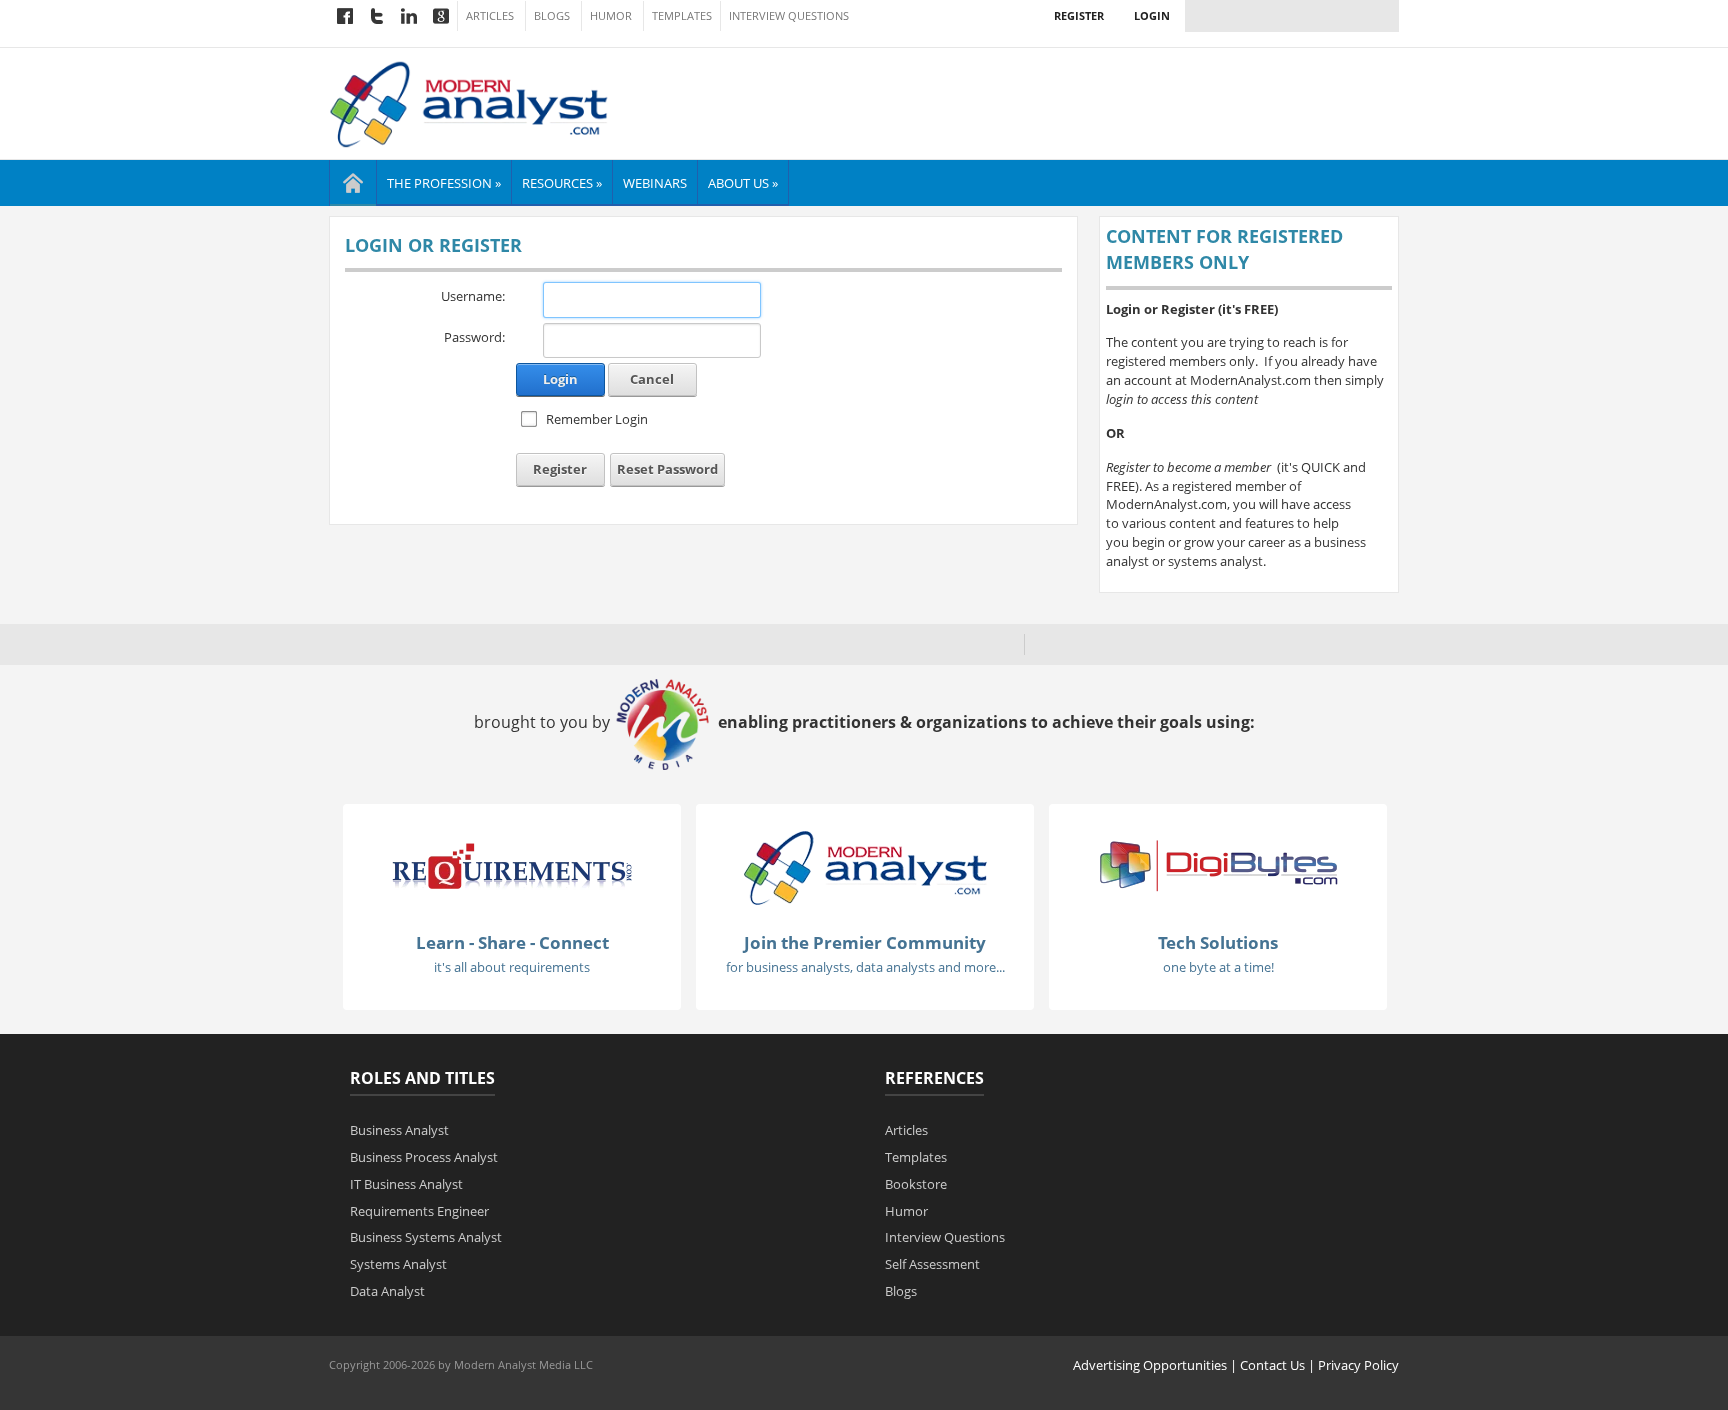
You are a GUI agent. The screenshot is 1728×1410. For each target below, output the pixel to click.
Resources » (562, 183)
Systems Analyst (398, 1264)
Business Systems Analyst (426, 1237)
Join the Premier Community (865, 942)
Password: (474, 337)
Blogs (552, 16)
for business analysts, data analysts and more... (865, 967)
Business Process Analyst (424, 1157)
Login (1152, 15)
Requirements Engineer (419, 1211)
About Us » (743, 183)
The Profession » (444, 183)
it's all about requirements (512, 967)
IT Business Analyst (406, 1184)
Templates (682, 16)
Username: (473, 296)
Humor (611, 16)
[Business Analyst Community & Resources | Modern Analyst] (469, 102)
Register (1079, 15)
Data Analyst (387, 1291)
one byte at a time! (1218, 967)
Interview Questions (789, 16)
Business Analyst (399, 1130)
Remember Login (597, 419)
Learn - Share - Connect (512, 942)
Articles (490, 16)
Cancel (652, 379)
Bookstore (916, 1184)
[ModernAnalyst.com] (865, 866)
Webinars (655, 183)
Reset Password (667, 469)
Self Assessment (932, 1264)
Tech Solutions (1218, 942)
